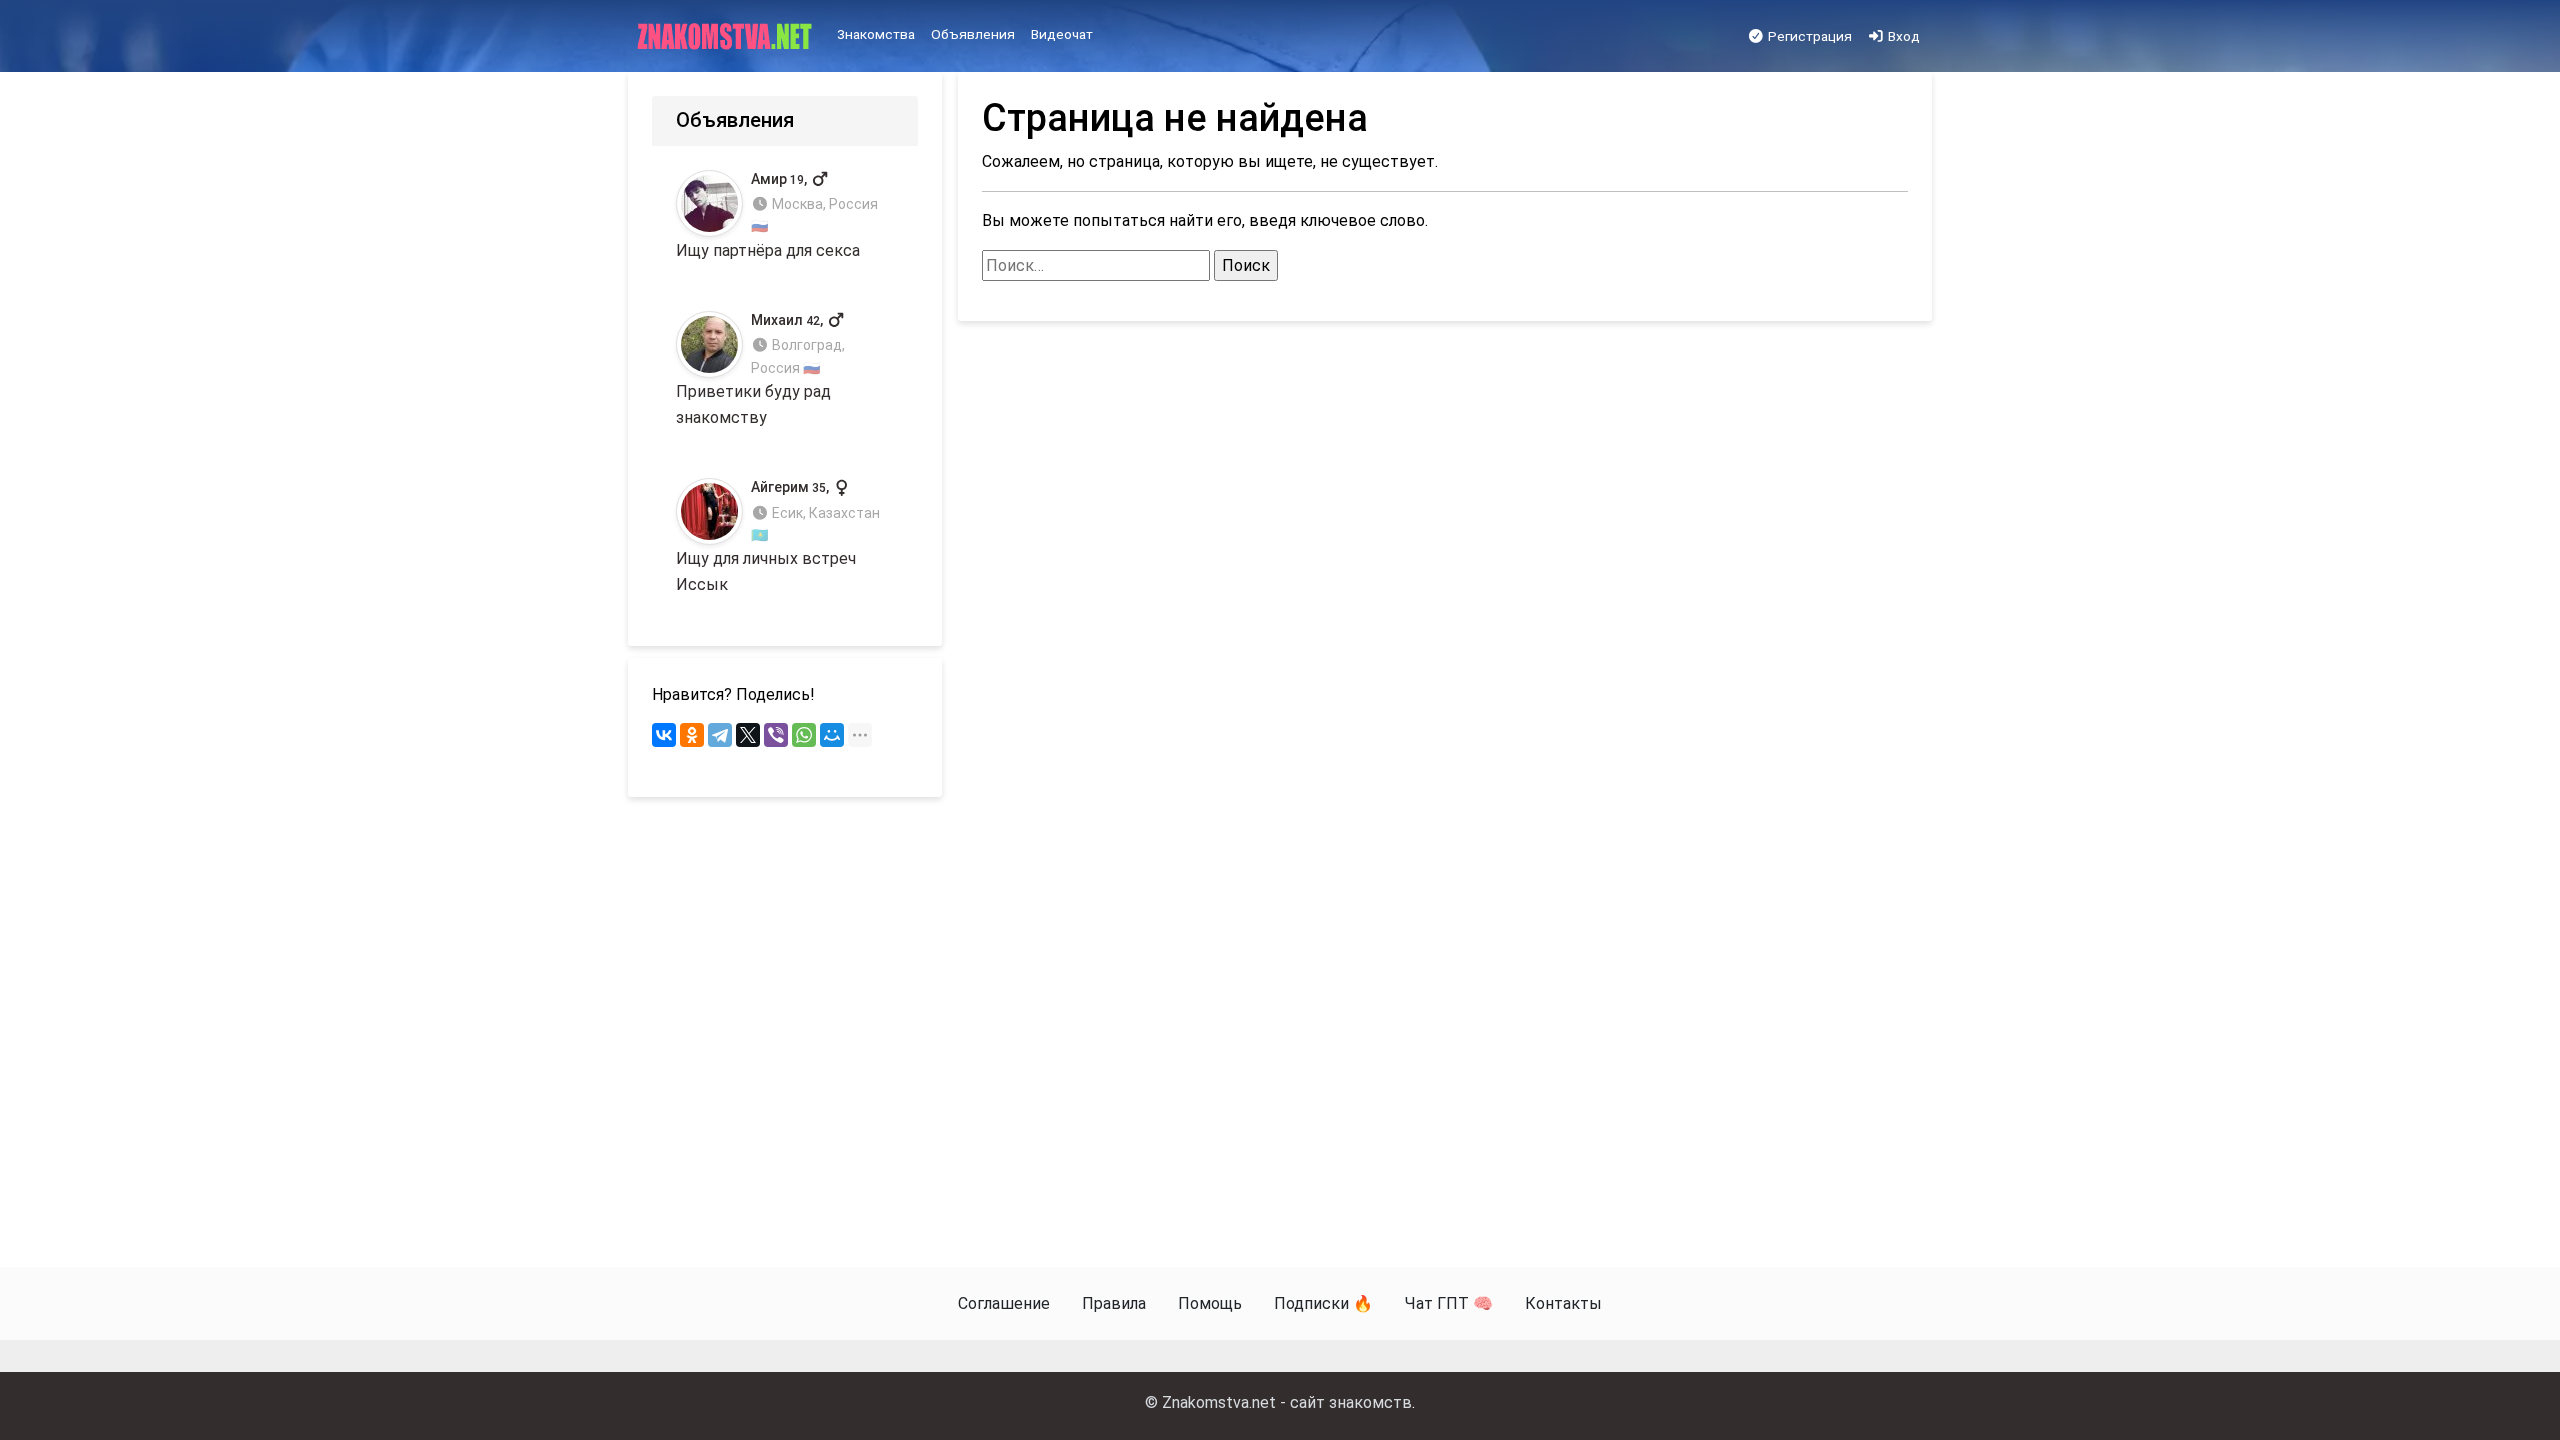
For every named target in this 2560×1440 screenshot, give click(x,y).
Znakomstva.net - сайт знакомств (1287, 1402)
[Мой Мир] (832, 735)
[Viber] (776, 735)
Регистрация (1808, 36)
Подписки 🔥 (1323, 1303)
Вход (1902, 36)
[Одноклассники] (692, 735)
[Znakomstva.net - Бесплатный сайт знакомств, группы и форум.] (726, 37)
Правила (1114, 1303)
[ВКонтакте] (664, 735)
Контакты (1563, 1303)
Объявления (973, 34)
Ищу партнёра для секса (777, 215)
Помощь (1210, 1303)
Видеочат (1062, 34)
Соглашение (1004, 1303)
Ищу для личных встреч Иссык (778, 536)
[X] (748, 735)
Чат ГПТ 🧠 (1449, 1303)
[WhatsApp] (804, 735)
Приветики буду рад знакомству (760, 369)
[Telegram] (720, 735)
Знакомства (876, 34)
